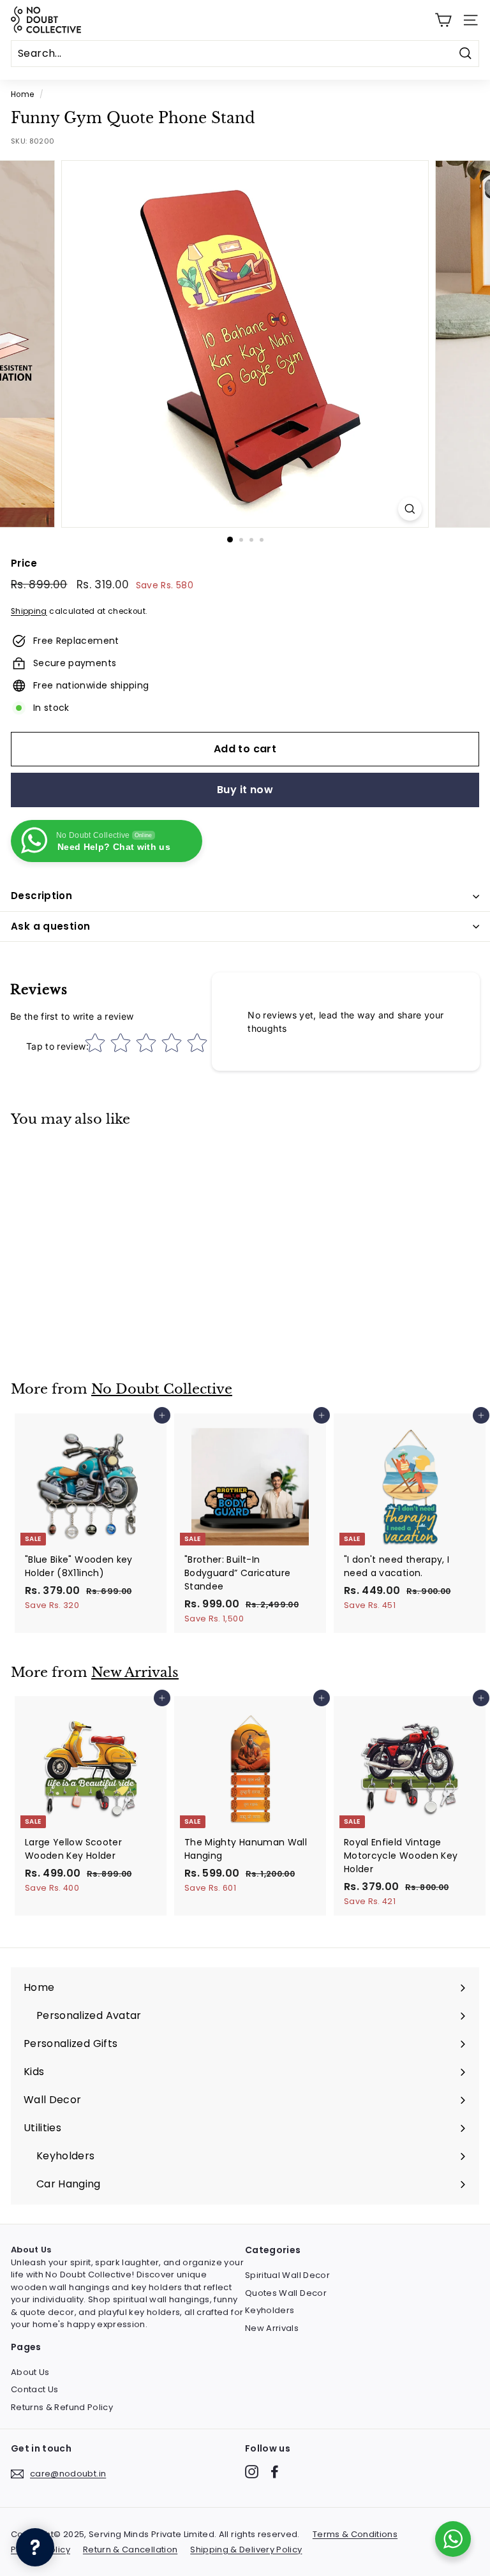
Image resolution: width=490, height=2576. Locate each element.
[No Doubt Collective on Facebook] (275, 2472)
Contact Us (35, 2389)
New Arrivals (135, 1672)
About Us (30, 2372)
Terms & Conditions (355, 2534)
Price (24, 563)
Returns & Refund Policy (62, 2407)
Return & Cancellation (130, 2550)
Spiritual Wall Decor (287, 2275)
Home (22, 94)
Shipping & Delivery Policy (246, 2550)
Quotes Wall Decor (286, 2293)
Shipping (29, 611)
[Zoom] (410, 509)
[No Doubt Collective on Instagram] (252, 2472)
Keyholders (270, 2310)
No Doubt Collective (162, 1389)
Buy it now (245, 790)
